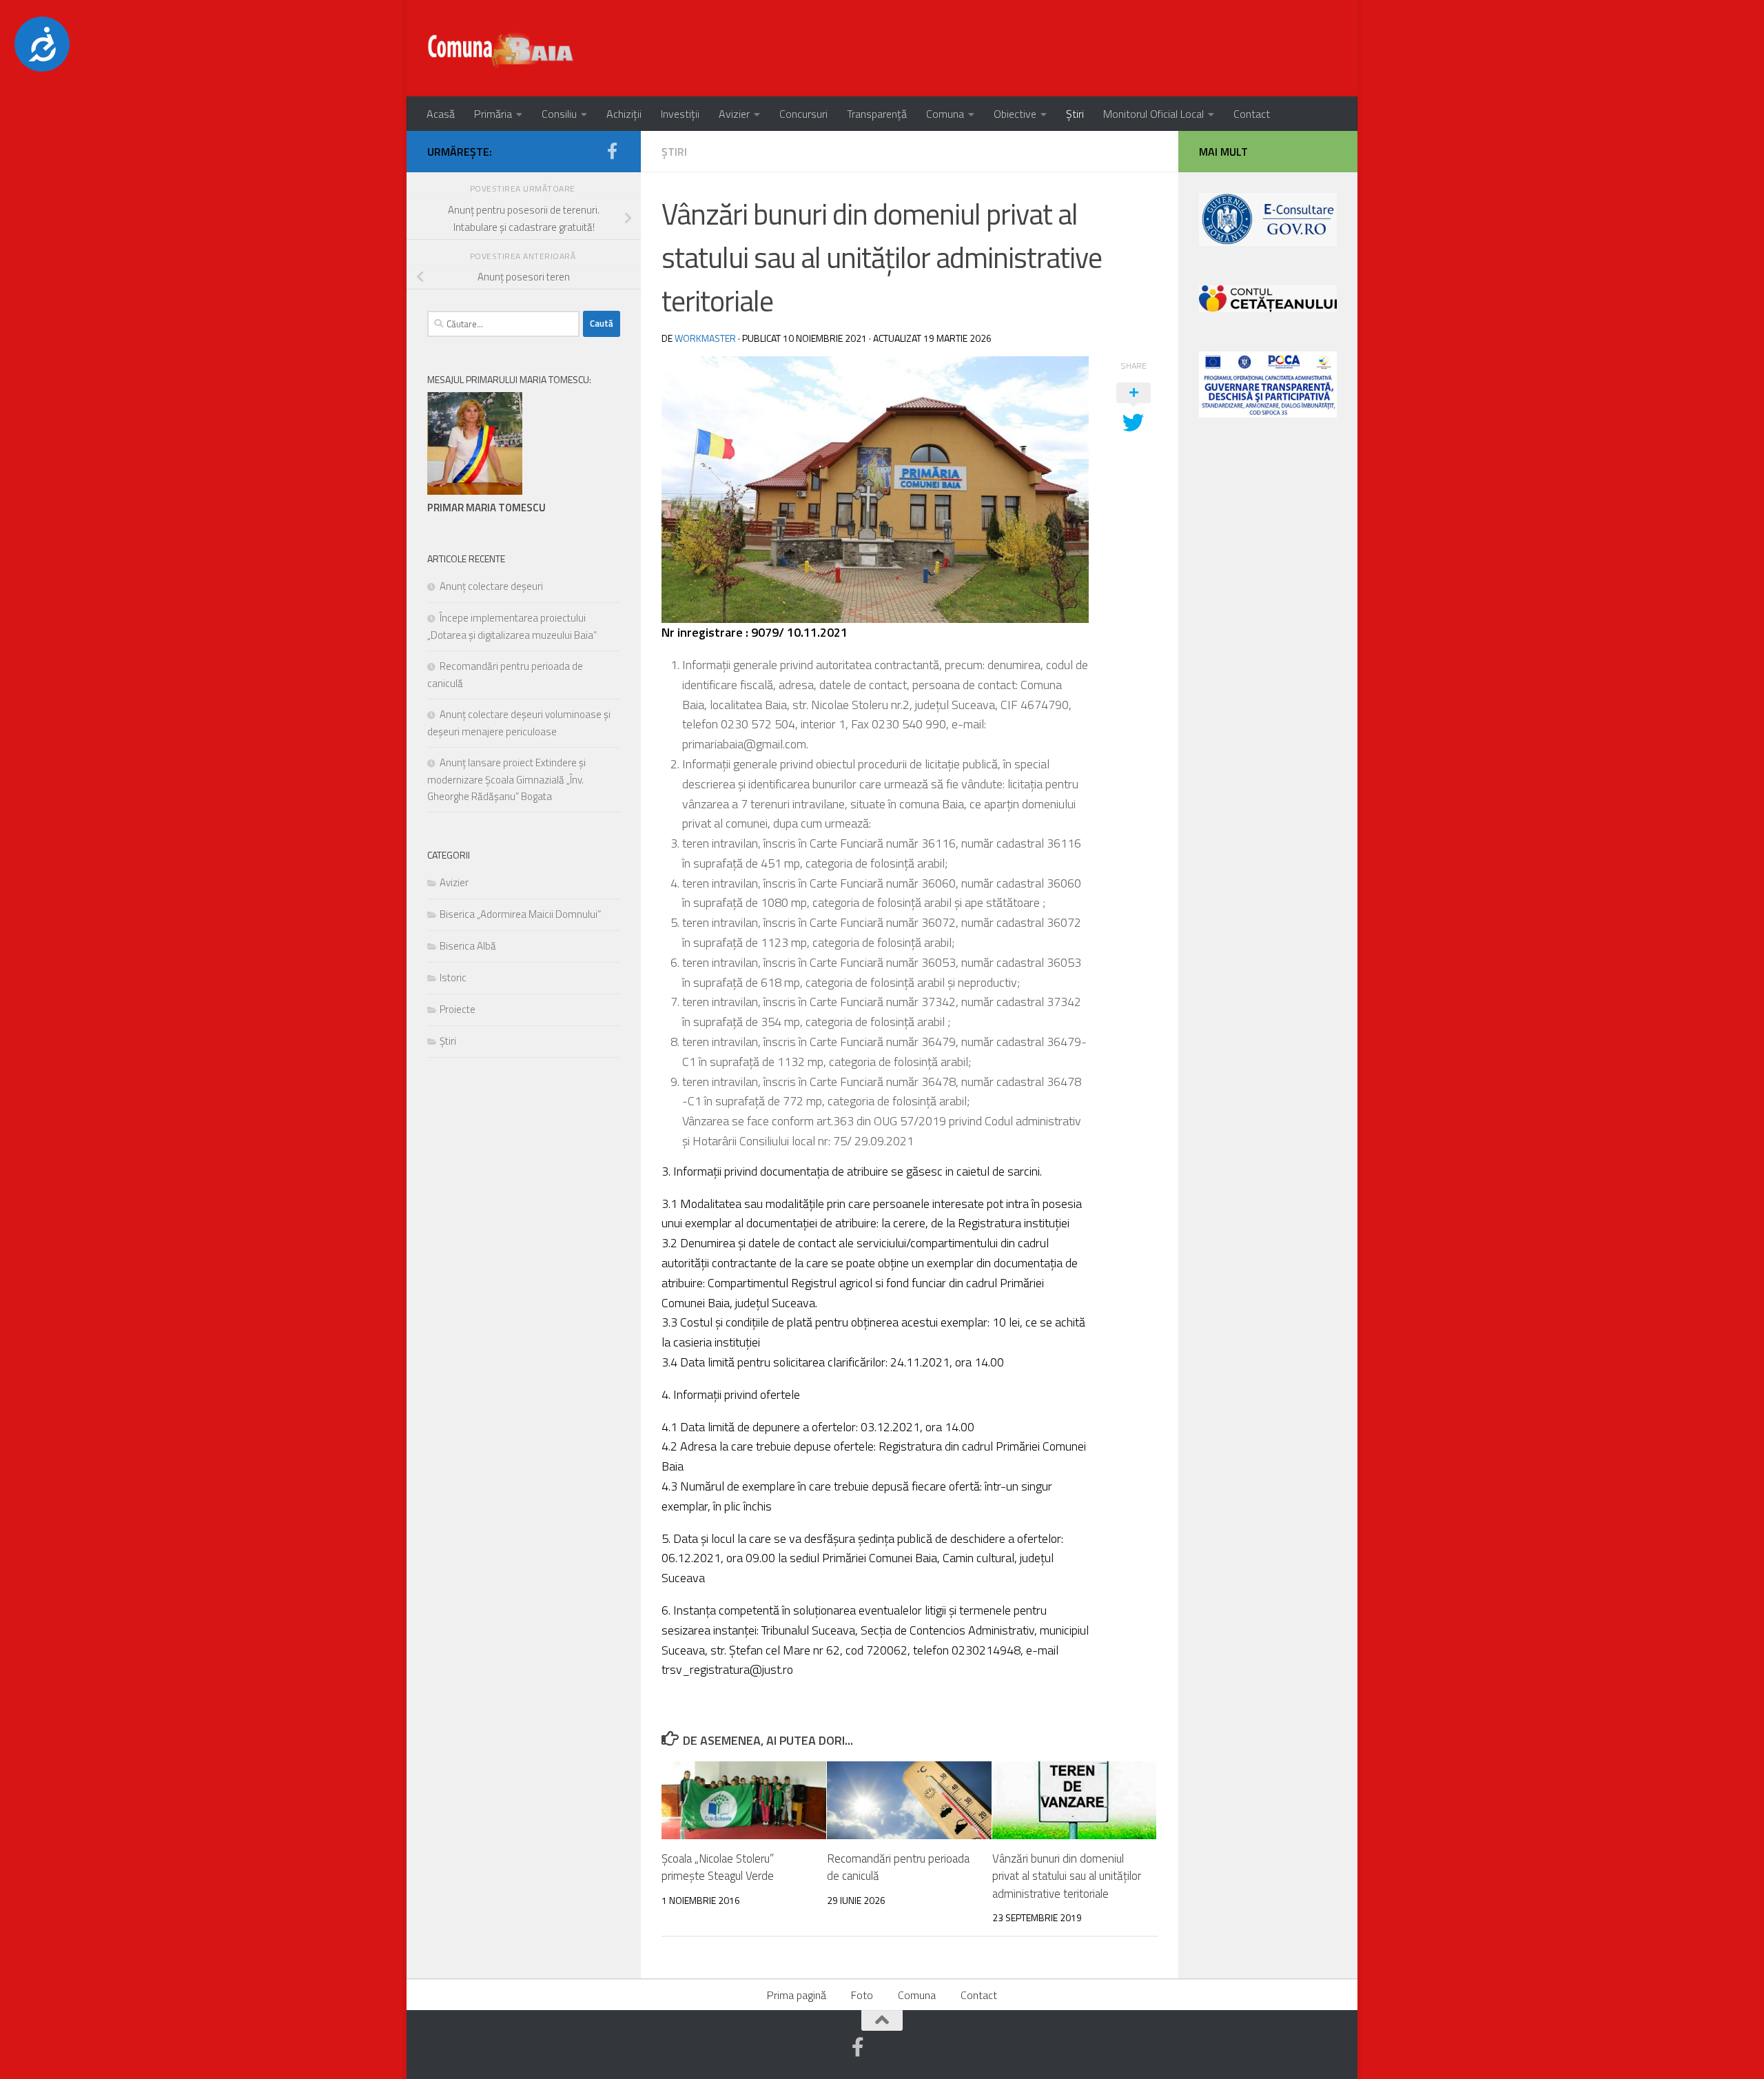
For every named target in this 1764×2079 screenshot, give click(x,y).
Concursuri (803, 114)
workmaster (705, 338)
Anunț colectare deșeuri (491, 586)
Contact (1252, 114)
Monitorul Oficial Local (1153, 114)
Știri (1075, 114)
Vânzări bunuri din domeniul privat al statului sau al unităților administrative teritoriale (1067, 1876)
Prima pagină (797, 1995)
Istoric (453, 977)
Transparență (877, 114)
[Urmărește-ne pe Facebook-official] (612, 151)
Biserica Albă (468, 946)
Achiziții (624, 114)
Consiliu (559, 114)
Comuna (945, 114)
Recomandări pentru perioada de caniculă (898, 1867)
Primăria (493, 114)
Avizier (734, 114)
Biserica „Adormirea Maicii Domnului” (520, 914)
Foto (862, 1995)
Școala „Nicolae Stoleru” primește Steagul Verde (718, 1867)
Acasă (441, 114)
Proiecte (458, 1009)
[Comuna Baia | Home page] (502, 48)
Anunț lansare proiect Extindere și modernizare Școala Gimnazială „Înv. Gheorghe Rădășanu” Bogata (506, 779)
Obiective (1015, 114)
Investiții (680, 114)
